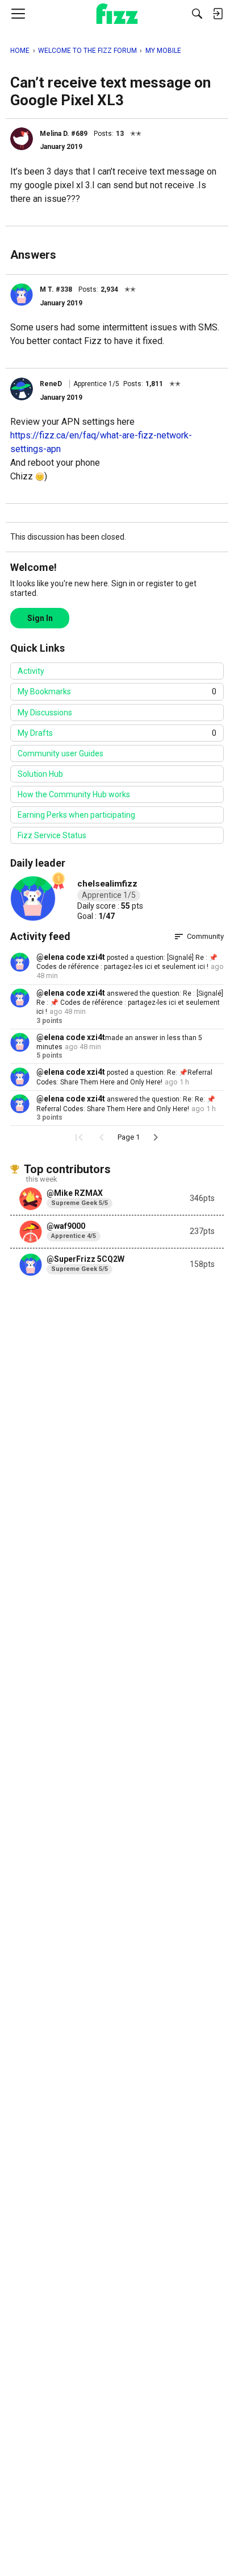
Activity (31, 671)
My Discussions (45, 713)
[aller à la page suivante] (156, 1137)
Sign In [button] (40, 618)
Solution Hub (40, 774)
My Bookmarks (117, 691)
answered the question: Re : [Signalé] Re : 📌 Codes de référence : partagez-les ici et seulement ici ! (130, 1003)
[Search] (197, 14)
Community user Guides (60, 753)
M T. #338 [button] (56, 289)
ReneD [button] (51, 384)
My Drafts (117, 733)
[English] (117, 14)
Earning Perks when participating (76, 815)
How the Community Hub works (74, 794)
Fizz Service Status (52, 835)
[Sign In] (218, 14)
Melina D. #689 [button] (64, 134)
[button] (22, 139)
